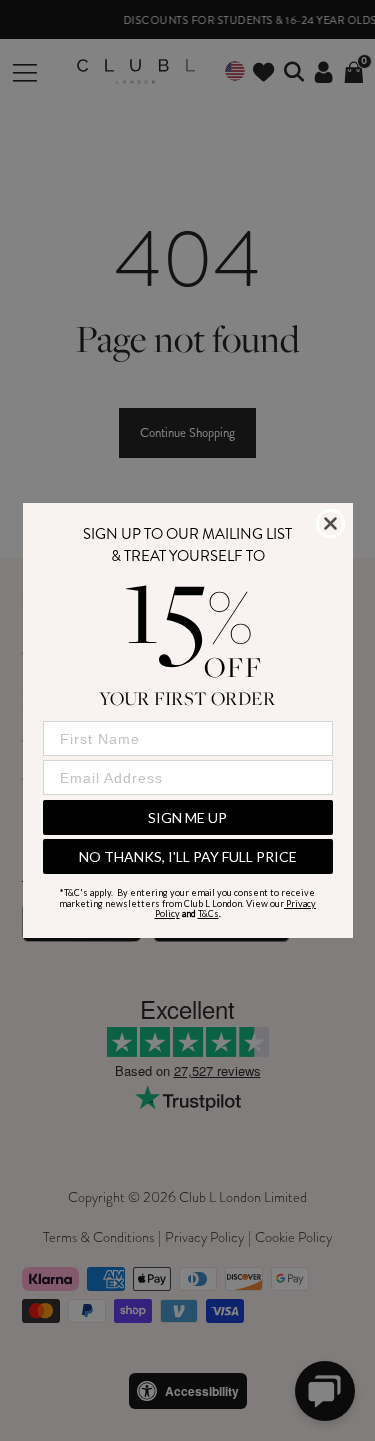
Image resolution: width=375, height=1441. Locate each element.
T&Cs (208, 913)
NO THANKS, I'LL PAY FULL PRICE (188, 856)
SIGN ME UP (187, 817)
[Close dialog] (330, 523)
